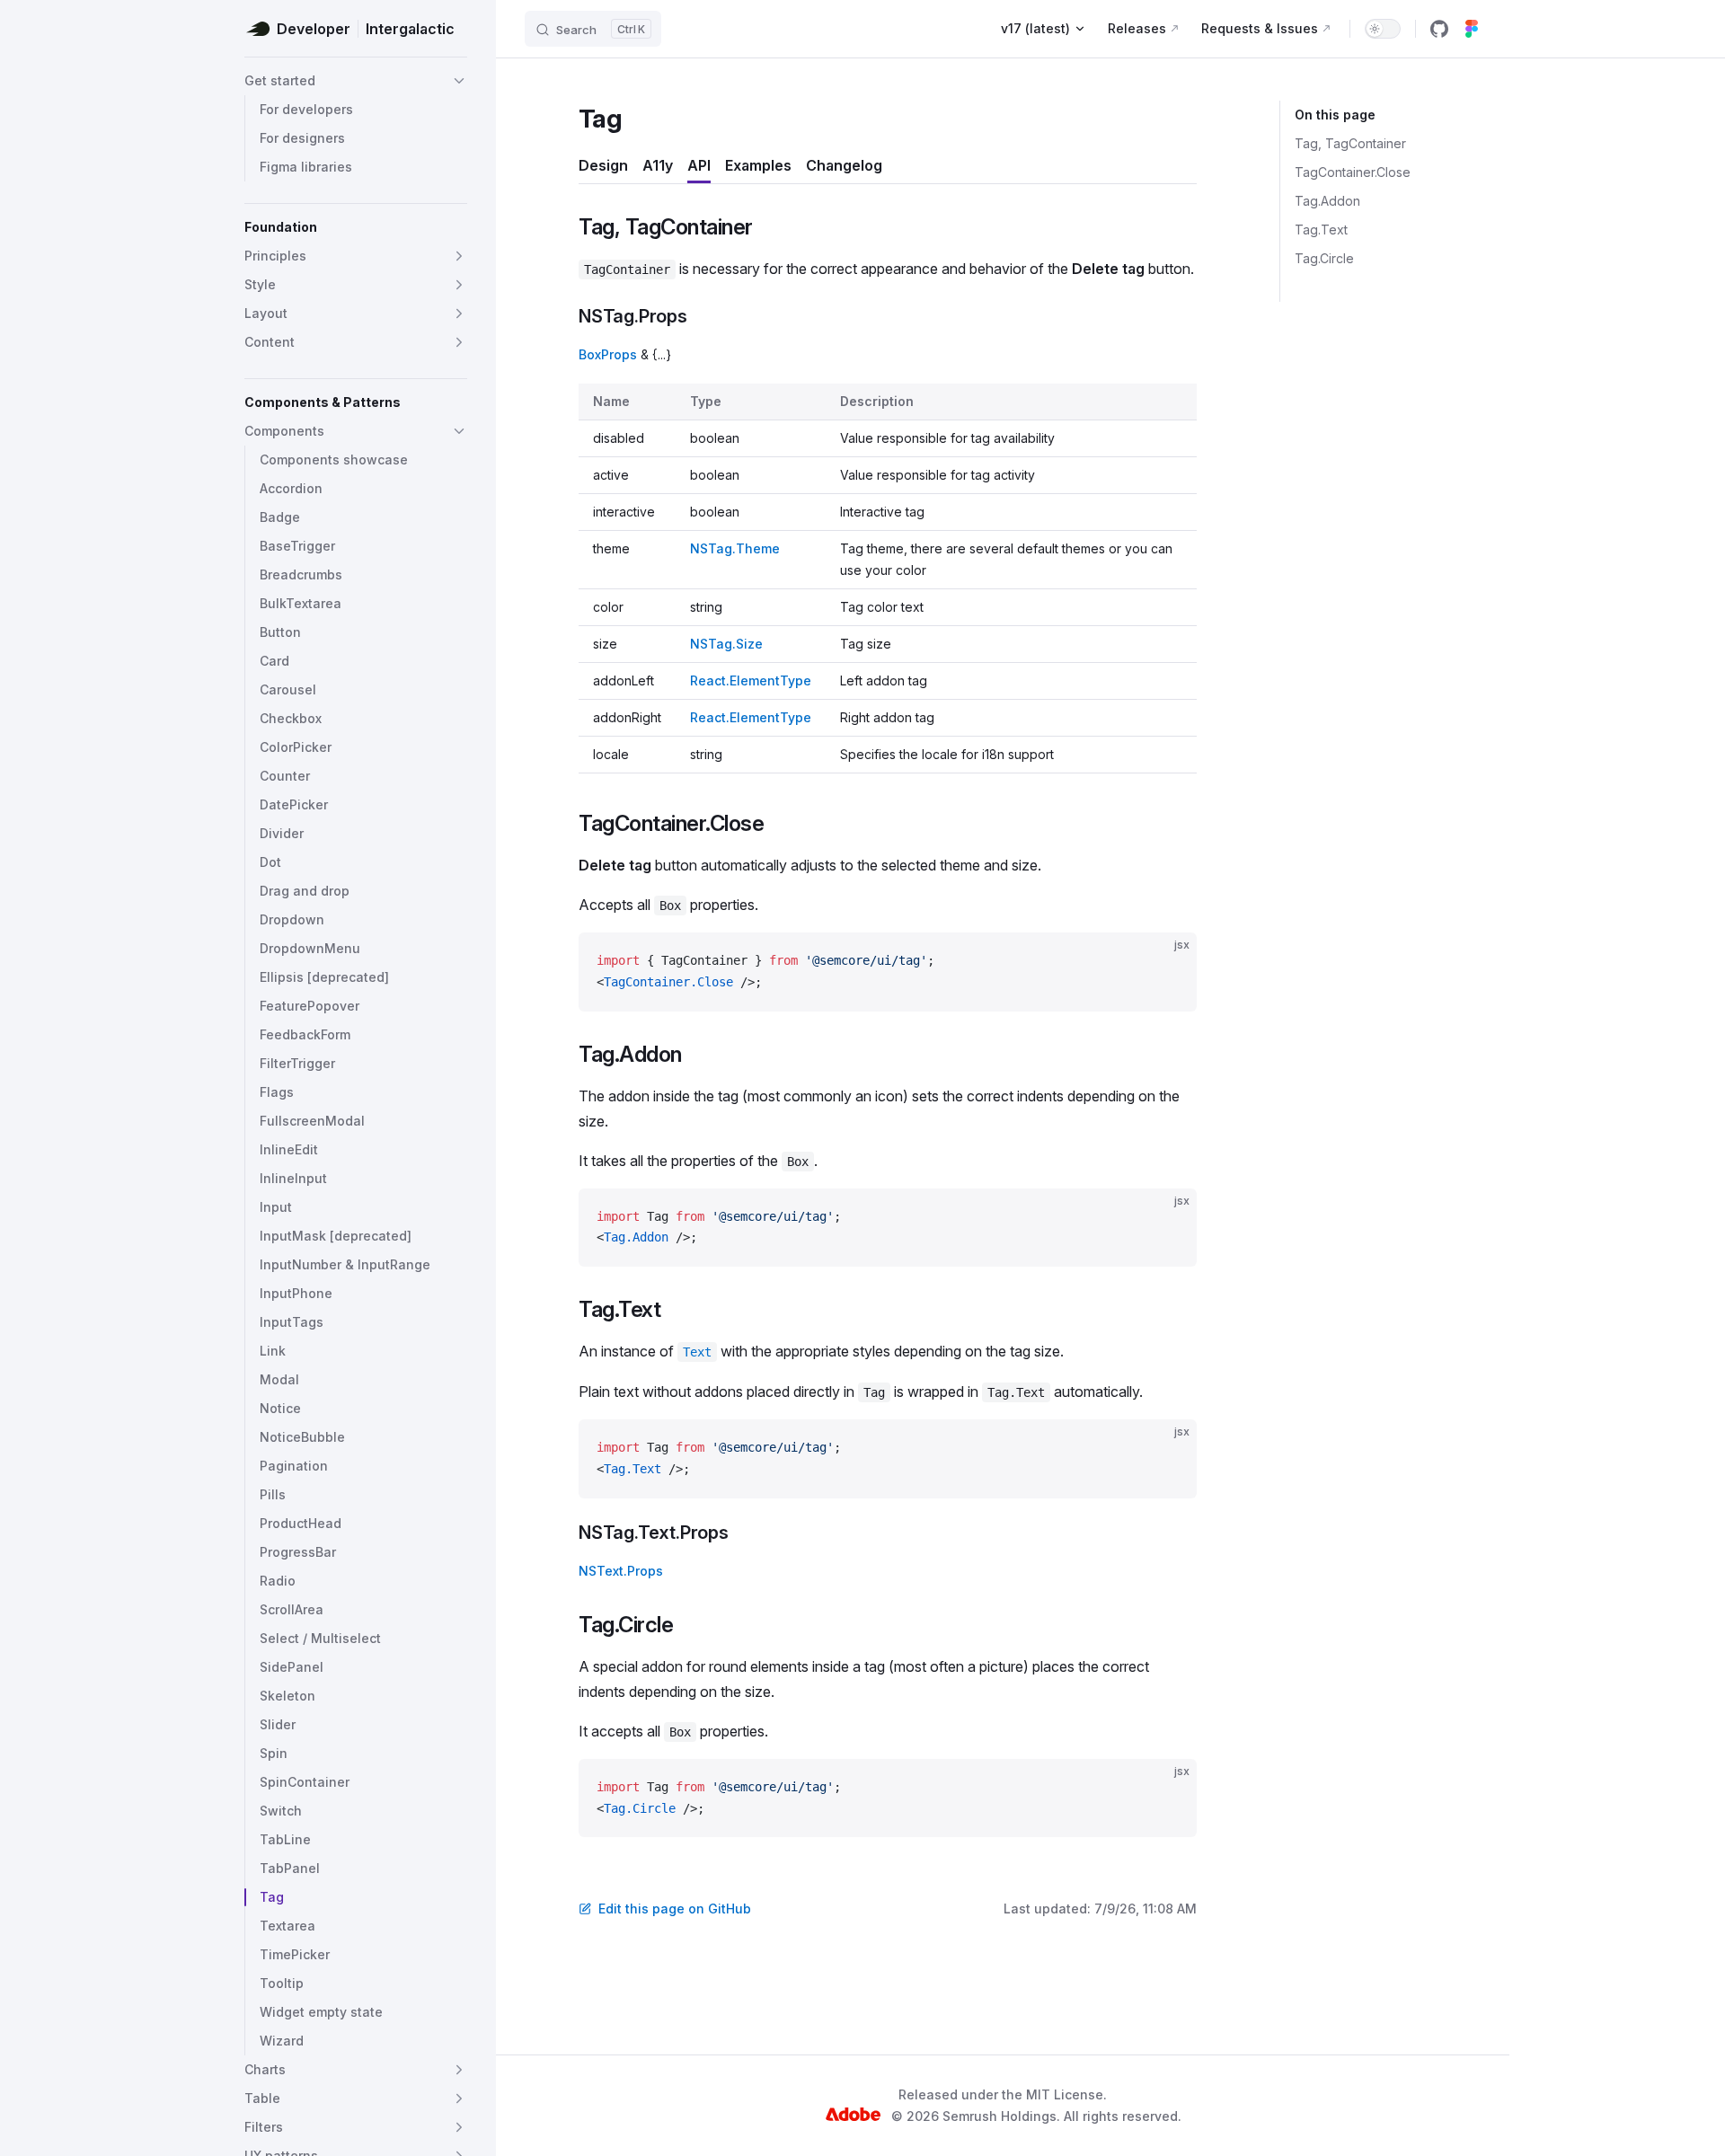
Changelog (844, 165)
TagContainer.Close (1353, 172)
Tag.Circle (1324, 258)
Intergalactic (410, 29)
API (699, 165)
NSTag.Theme (735, 548)
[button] (356, 81)
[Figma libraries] (1472, 29)
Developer (314, 29)
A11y (658, 165)
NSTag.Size (726, 644)
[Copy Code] (1168, 961)
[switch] (1383, 29)
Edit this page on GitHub (675, 1909)
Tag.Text (1321, 230)
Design (603, 165)
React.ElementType (751, 680)
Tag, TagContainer (1350, 143)
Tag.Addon (1327, 201)
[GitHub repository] (1439, 29)
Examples (758, 165)
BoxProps (608, 354)
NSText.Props (621, 1571)
